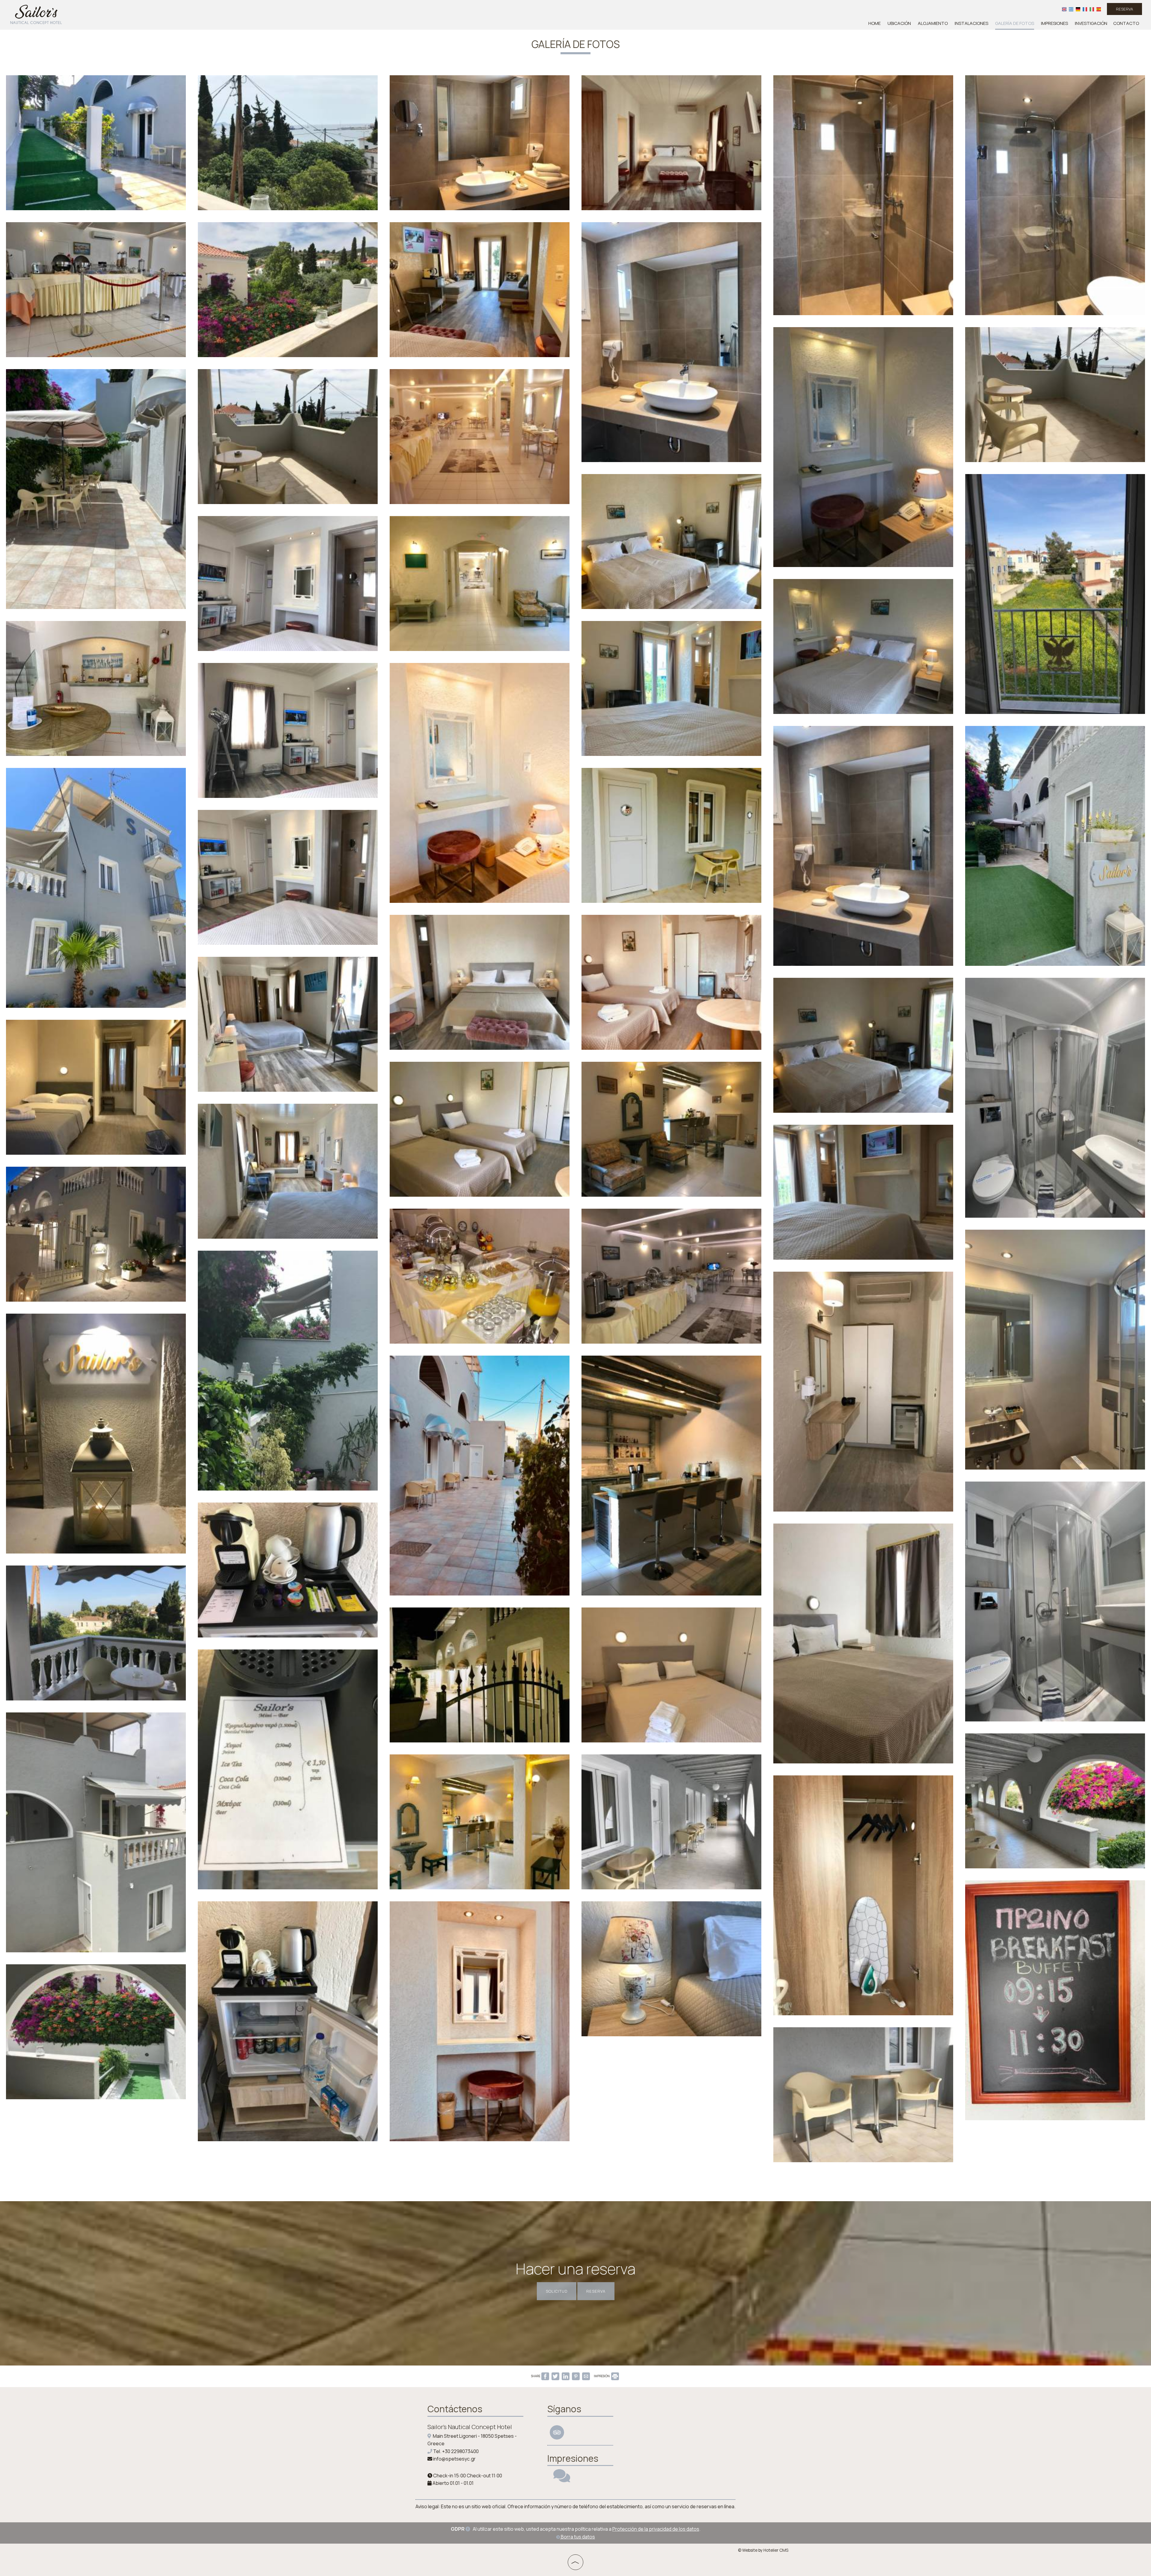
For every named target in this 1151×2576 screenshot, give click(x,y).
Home (874, 23)
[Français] (1085, 9)
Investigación (1091, 23)
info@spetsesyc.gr (454, 2459)
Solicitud (557, 2291)
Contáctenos (455, 2409)
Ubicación (899, 23)
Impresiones (1054, 23)
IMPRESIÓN (602, 2376)
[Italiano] (1092, 9)
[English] (1064, 9)
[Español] (1099, 9)
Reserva (1124, 9)
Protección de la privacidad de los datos (656, 2529)
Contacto (1126, 23)
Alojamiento (933, 23)
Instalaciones (971, 23)
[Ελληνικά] (1071, 9)
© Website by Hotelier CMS (763, 2550)
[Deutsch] (1078, 9)
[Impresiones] (562, 2479)
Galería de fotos (1015, 23)
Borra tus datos (577, 2537)
